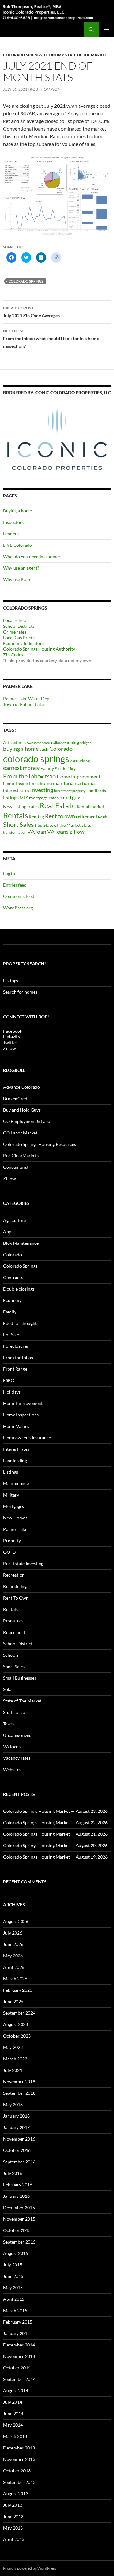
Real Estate (58, 805)
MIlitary (11, 1495)
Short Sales (19, 824)
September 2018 (19, 2093)
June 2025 (13, 2001)
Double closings (19, 1289)
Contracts (13, 1277)
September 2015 (19, 2242)
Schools (11, 1655)
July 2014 (13, 2402)
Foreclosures (16, 1346)
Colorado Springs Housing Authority (39, 649)
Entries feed (15, 885)
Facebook (13, 1031)
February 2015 (18, 2322)
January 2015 (16, 2333)
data (74, 761)
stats (86, 825)
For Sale (11, 1335)
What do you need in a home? (32, 556)
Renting (36, 816)
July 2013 (13, 2505)
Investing (42, 790)
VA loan (37, 832)
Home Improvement (79, 776)
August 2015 (16, 2253)
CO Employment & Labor (28, 1121)
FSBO (50, 777)
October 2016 (17, 2150)
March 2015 (15, 2310)
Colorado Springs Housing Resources (40, 1144)
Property (12, 1541)
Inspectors (13, 522)
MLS (24, 798)
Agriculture (15, 1220)
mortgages (73, 797)
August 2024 (16, 2024)
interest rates (16, 790)
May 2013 (13, 2528)
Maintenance (16, 1483)
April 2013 (14, 2539)
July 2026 (13, 1933)
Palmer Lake (15, 1529)
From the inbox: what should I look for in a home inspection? (51, 339)
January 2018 (16, 2116)
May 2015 (13, 2288)
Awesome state (38, 743)
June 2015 (13, 2276)
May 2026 (13, 1956)
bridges (85, 743)
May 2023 (13, 2047)
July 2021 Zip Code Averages (31, 312)
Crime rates (15, 632)
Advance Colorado (22, 1087)
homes (89, 783)
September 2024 (19, 2013)
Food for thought (20, 1323)
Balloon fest (60, 743)
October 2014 (17, 2368)
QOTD (9, 1552)
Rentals (16, 815)
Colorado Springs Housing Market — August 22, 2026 (55, 1822)
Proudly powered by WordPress (30, 2568)
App (7, 1232)
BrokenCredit (17, 1098)
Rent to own (60, 816)
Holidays (12, 1392)
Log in (9, 873)
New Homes (15, 1518)
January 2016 (16, 2196)
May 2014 (13, 2425)
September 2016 (19, 2162)
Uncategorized (17, 1735)
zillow (77, 832)
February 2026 (18, 1990)
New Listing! (16, 807)
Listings (11, 980)
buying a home (21, 749)
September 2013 (19, 2482)
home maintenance (60, 783)
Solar (8, 1689)
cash (44, 749)
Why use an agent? (21, 568)
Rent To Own (16, 1598)
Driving (84, 761)
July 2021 (13, 2070)
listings (11, 797)
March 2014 (15, 2436)
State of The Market (86, 55)
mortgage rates (44, 798)
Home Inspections (21, 783)
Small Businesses (20, 1678)
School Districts (19, 626)
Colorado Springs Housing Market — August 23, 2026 (55, 1811)
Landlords (96, 790)
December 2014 (19, 2345)
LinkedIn (12, 1037)
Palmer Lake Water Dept (27, 699)
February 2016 (18, 2185)
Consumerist (16, 1167)
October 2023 (17, 2036)
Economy (54, 55)
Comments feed (19, 896)
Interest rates (16, 1449)
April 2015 (14, 2299)
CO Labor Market (20, 1133)
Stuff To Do (14, 1712)
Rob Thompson (45, 89)
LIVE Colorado (18, 545)
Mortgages (14, 1506)
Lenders (11, 534)
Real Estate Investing (23, 1563)
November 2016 (19, 2139)
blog (75, 742)
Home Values (16, 1426)
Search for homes (20, 992)
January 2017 (16, 2127)
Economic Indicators (23, 643)
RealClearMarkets (21, 1156)
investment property (70, 791)
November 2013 (19, 2459)
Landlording (15, 1460)
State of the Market (62, 825)
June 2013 (13, 2516)
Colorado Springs (23, 55)
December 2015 (19, 2207)
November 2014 (19, 2356)
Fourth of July (65, 768)
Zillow (9, 1048)
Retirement (14, 1632)
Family (47, 768)
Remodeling (15, 1586)
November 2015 (19, 2219)
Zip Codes (13, 655)
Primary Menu (106, 30)
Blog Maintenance (21, 1243)
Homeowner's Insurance (27, 1438)
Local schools (16, 620)
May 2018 (13, 2104)
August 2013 (16, 2494)
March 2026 (15, 1979)
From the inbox (23, 776)
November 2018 (19, 2082)
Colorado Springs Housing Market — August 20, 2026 (55, 1845)
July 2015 (13, 2265)
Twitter (10, 1042)
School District (18, 1644)
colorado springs (26, 281)
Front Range (15, 1369)
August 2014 (16, 2391)
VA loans (58, 832)
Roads (103, 817)
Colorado (61, 749)
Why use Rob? (17, 579)
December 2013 (19, 2448)
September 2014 (19, 2379)
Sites (39, 825)
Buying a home (18, 511)
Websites (12, 1769)
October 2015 (17, 2230)
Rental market (90, 807)
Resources (13, 1621)
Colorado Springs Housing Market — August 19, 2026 (55, 1857)
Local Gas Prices (19, 637)
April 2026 (14, 1967)
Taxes (8, 1724)
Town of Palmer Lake (24, 704)
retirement (87, 816)
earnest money (21, 768)
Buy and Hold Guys (22, 1110)
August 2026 (16, 1921)
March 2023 (15, 2059)
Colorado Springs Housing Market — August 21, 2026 (55, 1834)
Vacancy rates (17, 1758)
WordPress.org (18, 908)
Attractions (14, 742)
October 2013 (17, 2471)
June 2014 (13, 2413)
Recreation (14, 1575)
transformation (15, 832)
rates (34, 807)
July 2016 (13, 2173)
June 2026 (13, 1944)
